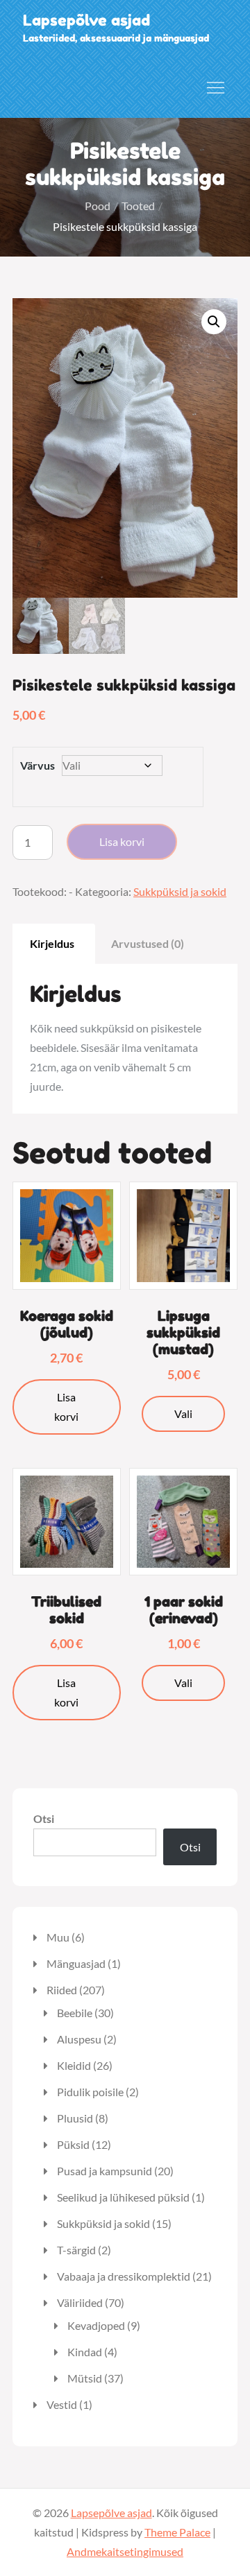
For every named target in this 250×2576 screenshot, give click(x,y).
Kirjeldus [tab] (52, 943)
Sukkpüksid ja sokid (180, 891)
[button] (214, 322)
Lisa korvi (122, 841)
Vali (183, 1414)
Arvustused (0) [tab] (148, 943)
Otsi (44, 1818)
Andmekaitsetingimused (125, 2551)
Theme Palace (177, 2532)
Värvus (37, 765)
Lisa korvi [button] (66, 1407)
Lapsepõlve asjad (86, 20)
